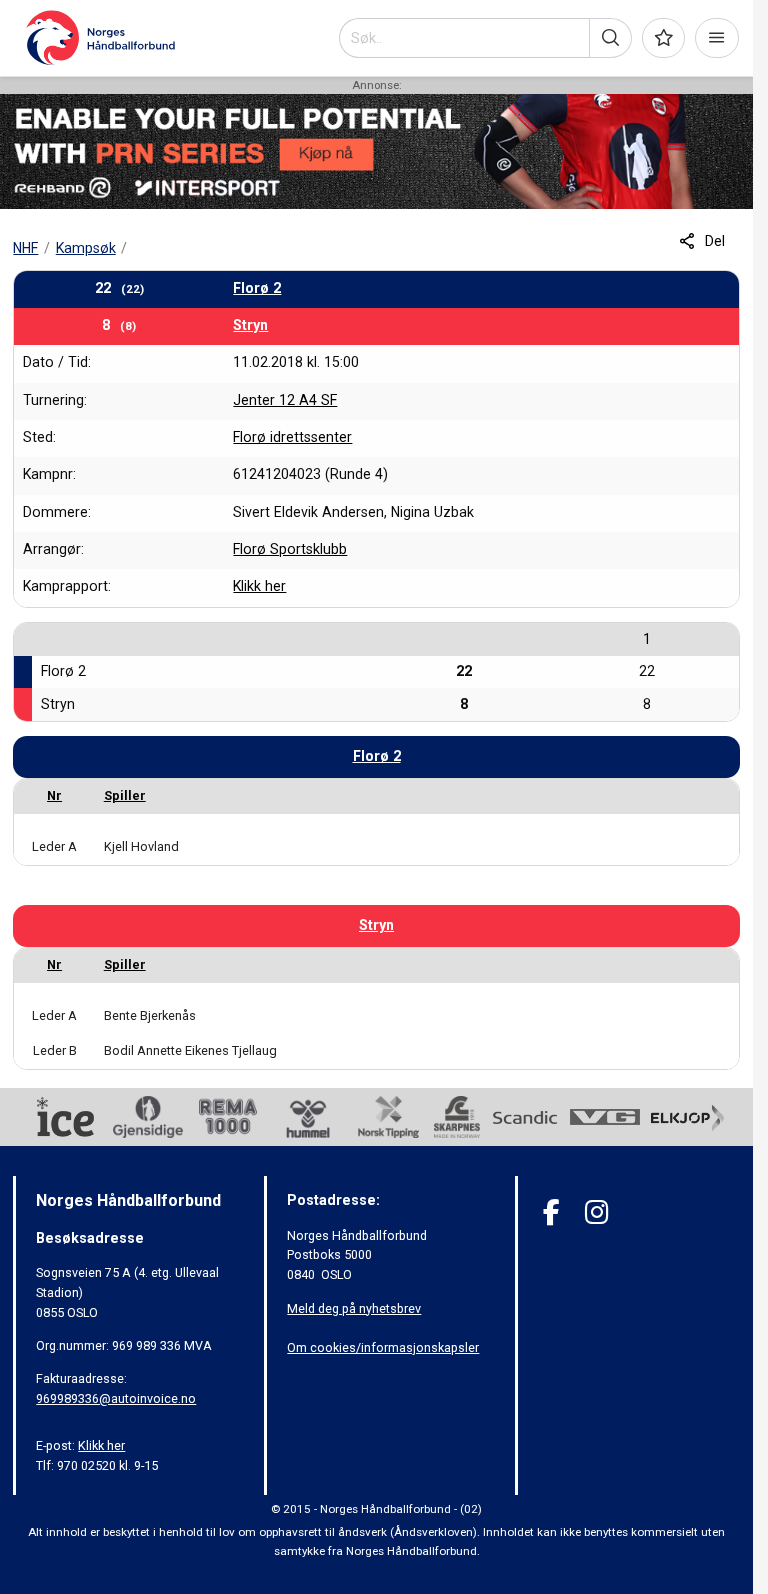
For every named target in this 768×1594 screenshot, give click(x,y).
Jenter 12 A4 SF (285, 400)
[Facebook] (551, 1212)
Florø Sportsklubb (290, 549)
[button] (610, 38)
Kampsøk (86, 248)
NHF (25, 248)
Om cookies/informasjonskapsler (383, 1347)
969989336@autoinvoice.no (116, 1398)
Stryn (250, 325)
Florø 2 (257, 288)
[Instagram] (596, 1212)
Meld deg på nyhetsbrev (354, 1308)
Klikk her (259, 586)
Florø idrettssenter (292, 437)
